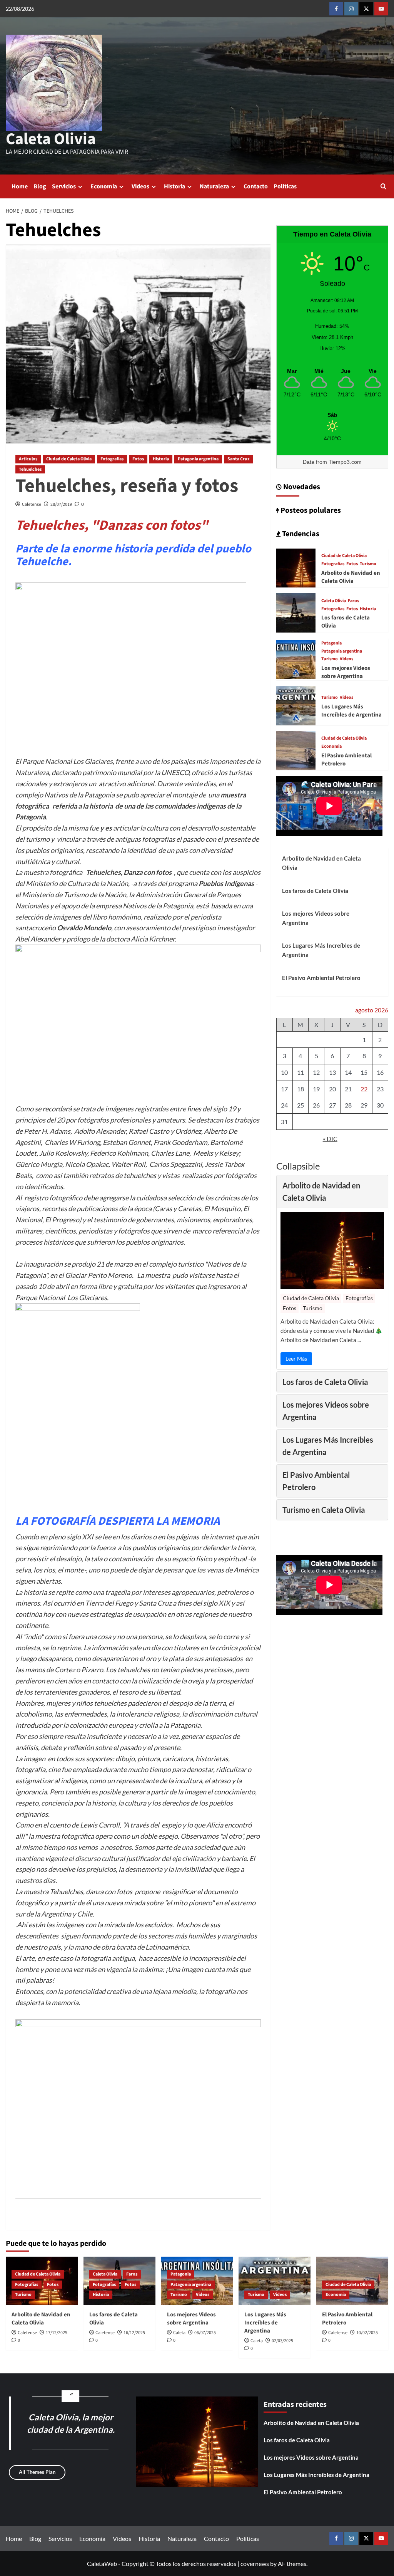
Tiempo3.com (345, 462)
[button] (383, 186)
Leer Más (296, 1358)
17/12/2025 (57, 2333)
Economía (104, 186)
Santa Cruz (239, 459)
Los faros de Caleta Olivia (315, 891)
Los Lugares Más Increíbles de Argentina (351, 711)
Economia (331, 747)
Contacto (256, 186)
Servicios (64, 186)
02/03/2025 (282, 2341)
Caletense (32, 504)
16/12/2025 (134, 2333)
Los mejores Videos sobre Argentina (346, 672)
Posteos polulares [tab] (310, 510)
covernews (255, 2563)
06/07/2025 (205, 2333)
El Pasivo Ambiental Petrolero (321, 978)
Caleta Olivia (51, 139)
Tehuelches (30, 469)
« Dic (330, 1139)
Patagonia (331, 643)
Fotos (138, 459)
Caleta (179, 2333)
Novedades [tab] (301, 487)
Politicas (285, 186)
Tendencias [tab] (300, 534)
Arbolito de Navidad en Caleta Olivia (351, 577)
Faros (353, 601)
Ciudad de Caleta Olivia (69, 459)
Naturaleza (214, 186)
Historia (174, 186)
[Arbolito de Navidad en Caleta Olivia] (296, 567)
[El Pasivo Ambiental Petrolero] (296, 750)
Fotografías (112, 459)
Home (20, 186)
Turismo (368, 564)
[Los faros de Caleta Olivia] (296, 612)
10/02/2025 (367, 2333)
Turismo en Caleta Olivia (324, 1510)
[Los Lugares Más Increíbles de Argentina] (296, 705)
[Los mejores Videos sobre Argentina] (296, 659)
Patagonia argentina (198, 459)
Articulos (28, 459)
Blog (40, 186)
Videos (140, 186)
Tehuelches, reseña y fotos (127, 486)
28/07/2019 (61, 504)
